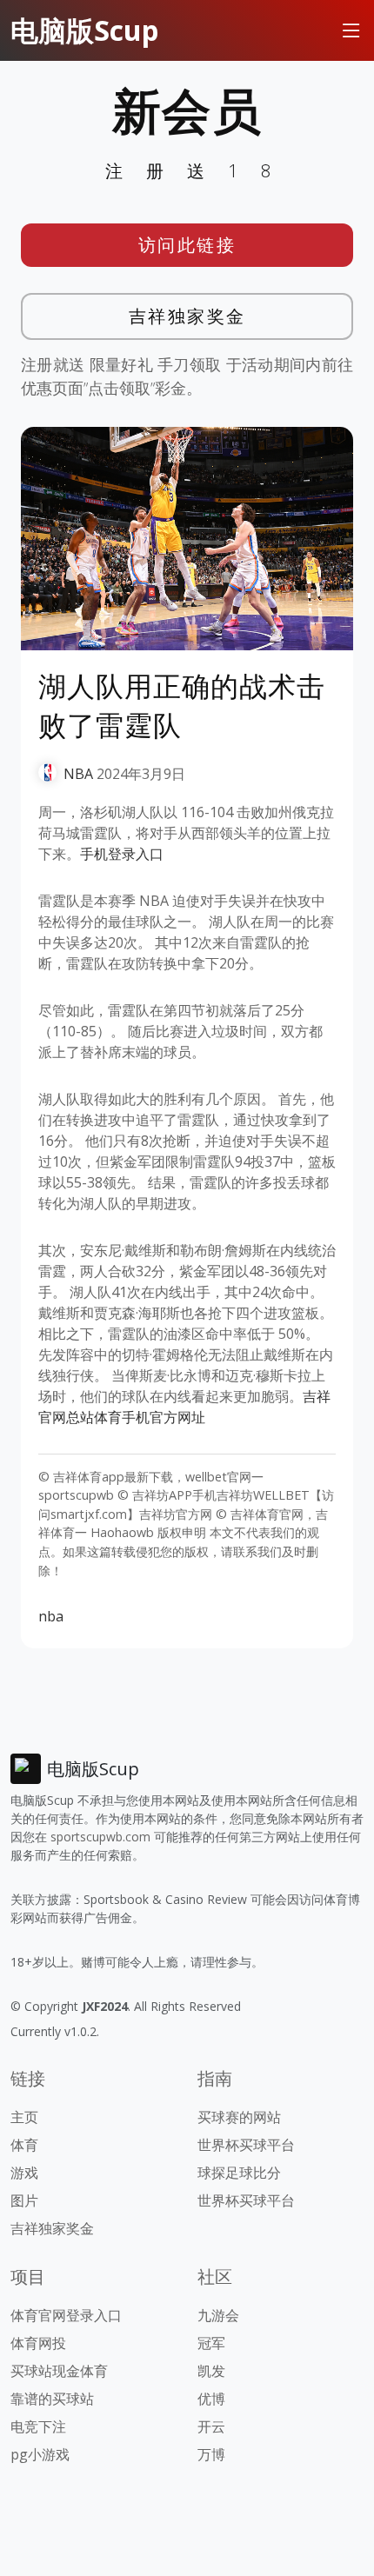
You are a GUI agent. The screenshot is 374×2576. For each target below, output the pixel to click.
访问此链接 (187, 245)
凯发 (211, 2371)
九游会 (218, 2315)
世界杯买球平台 (246, 2145)
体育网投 (38, 2343)
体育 (24, 2145)
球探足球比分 (239, 2173)
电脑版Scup (84, 30)
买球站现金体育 (59, 2371)
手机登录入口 (122, 854)
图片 (24, 2200)
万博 (211, 2454)
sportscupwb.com (100, 1837)
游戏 (24, 2173)
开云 (211, 2426)
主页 (24, 2117)
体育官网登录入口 (66, 2315)
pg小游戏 (40, 2454)
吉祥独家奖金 (187, 316)
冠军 (211, 2343)
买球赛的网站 (239, 2117)
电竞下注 (38, 2426)
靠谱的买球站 (52, 2399)
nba (51, 1616)
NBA (78, 774)
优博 (211, 2399)
